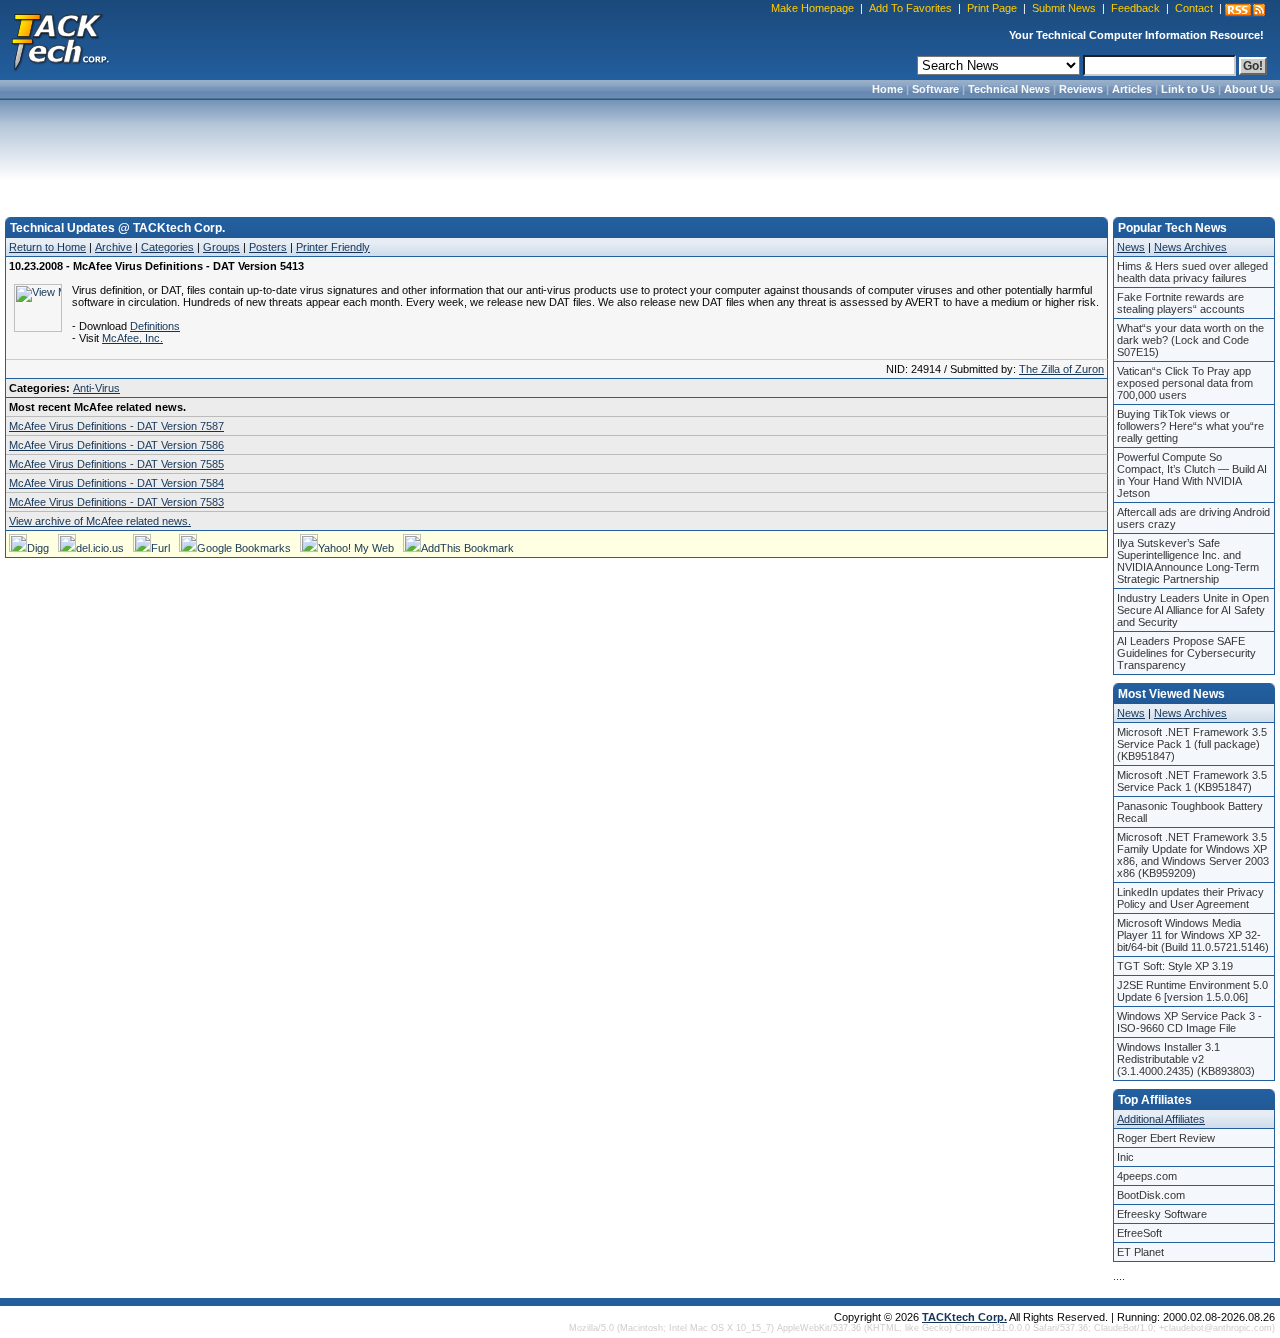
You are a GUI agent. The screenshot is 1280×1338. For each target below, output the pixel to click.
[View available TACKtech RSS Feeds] (1245, 10)
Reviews (1081, 89)
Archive (113, 247)
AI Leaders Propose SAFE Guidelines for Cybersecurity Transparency (1186, 653)
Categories (167, 247)
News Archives (1190, 247)
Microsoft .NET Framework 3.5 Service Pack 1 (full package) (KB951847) (1192, 744)
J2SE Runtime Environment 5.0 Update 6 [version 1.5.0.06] (1192, 991)
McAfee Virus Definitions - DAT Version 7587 (116, 426)
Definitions (155, 326)
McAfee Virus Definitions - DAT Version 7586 (116, 445)
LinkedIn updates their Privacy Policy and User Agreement (1190, 898)
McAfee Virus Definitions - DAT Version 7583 (116, 502)
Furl (160, 548)
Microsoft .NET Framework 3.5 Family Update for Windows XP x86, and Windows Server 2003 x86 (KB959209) (1193, 855)
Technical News (1009, 89)
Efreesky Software (1162, 1214)
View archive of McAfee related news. (100, 521)
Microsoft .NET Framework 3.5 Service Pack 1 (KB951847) (1192, 781)
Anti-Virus (96, 388)
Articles (1132, 89)
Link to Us (1188, 89)
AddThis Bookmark (467, 548)
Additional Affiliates (1161, 1119)
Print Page (992, 8)
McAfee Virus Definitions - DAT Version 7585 (116, 464)
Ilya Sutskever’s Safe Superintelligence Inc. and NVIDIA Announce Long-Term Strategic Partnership (1188, 561)
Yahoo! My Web (356, 548)
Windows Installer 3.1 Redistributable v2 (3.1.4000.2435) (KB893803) (1186, 1059)
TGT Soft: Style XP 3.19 (1175, 966)
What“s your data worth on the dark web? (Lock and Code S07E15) (1190, 340)
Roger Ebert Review (1166, 1138)
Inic (1125, 1157)
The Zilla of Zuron (1061, 369)
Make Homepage (812, 8)
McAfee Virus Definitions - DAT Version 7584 (116, 483)
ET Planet (1140, 1252)
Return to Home (47, 247)
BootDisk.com (1151, 1195)
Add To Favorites (910, 8)
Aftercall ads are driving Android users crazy (1193, 518)
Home (887, 89)
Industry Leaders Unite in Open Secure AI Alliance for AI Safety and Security (1193, 610)
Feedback (1135, 8)
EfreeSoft (1139, 1233)
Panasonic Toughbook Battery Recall (1190, 812)
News (1131, 247)
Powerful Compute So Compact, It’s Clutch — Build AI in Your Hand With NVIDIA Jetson (1192, 475)
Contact (1194, 8)
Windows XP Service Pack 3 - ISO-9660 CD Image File (1189, 1022)
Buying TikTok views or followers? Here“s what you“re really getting (1190, 426)
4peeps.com (1147, 1176)
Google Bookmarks (244, 548)
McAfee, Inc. (132, 338)
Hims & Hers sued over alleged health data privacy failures (1192, 272)
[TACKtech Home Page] (60, 40)
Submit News (1064, 8)
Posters (268, 247)
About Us (1249, 89)
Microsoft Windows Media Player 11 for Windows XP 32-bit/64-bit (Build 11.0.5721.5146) (1193, 935)
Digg (38, 548)
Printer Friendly (333, 247)
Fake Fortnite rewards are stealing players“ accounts (1181, 303)
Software (935, 89)
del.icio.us (100, 548)
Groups (221, 247)
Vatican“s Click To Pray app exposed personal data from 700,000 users (1185, 383)
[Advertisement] (640, 152)
